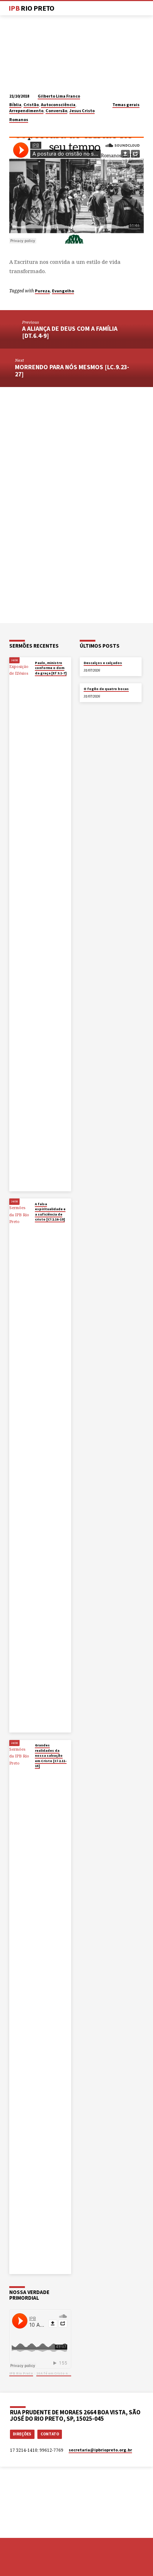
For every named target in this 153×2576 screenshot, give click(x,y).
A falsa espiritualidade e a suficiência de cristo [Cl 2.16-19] (50, 1212)
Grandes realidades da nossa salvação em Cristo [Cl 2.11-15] (51, 1755)
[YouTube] (21, 2565)
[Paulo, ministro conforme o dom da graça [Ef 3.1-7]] (20, 924)
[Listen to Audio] (41, 680)
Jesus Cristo (82, 111)
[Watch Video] (36, 680)
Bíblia (15, 104)
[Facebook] (12, 2565)
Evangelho (63, 291)
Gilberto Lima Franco (59, 96)
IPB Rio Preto (21, 2373)
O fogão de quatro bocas (106, 689)
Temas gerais (126, 104)
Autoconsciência (58, 104)
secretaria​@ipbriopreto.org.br (100, 2450)
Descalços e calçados (103, 663)
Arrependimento (26, 111)
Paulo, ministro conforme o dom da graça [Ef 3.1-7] (51, 668)
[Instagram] (30, 2565)
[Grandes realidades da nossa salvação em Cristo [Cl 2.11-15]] (20, 2007)
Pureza (42, 291)
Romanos (19, 119)
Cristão (31, 104)
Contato (50, 2434)
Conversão (56, 111)
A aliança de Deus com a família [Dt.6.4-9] (70, 332)
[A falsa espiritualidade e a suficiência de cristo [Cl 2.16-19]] (20, 1465)
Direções (22, 2434)
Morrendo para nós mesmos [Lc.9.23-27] (72, 370)
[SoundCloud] (38, 2565)
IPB (31, 8)
